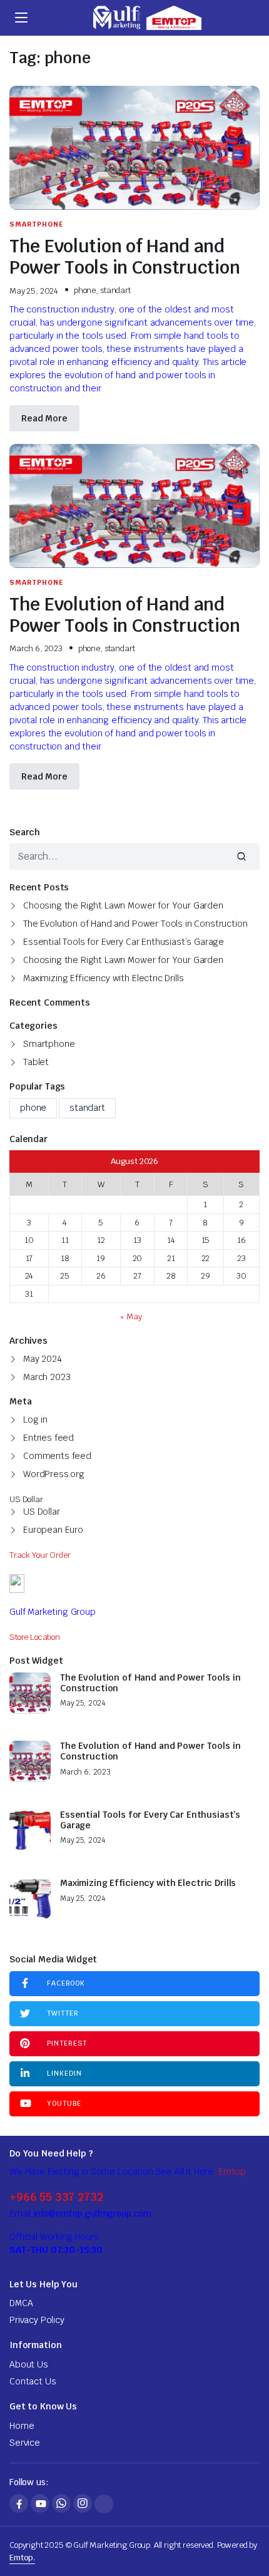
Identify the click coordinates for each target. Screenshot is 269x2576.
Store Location (35, 1637)
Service (25, 2443)
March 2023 (47, 1377)
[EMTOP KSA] (146, 18)
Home (22, 2426)
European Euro (53, 1530)
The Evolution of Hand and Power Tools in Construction (124, 256)
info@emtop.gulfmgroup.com (92, 2213)
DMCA (21, 2303)
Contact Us (33, 2381)
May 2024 (43, 1359)
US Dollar (42, 1512)
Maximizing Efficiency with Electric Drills (103, 978)
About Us (29, 2364)
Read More (44, 418)
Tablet (36, 1062)
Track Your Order (40, 1555)
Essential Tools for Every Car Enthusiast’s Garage (124, 942)
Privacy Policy (37, 2320)
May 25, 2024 (34, 291)
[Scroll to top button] (249, 2520)
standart (115, 290)
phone (85, 290)
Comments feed (57, 1456)
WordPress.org (54, 1474)
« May (131, 1316)
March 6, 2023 (36, 648)
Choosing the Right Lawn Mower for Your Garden (123, 905)
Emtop (232, 2172)
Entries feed (48, 1438)
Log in (35, 1419)
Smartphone (36, 224)
